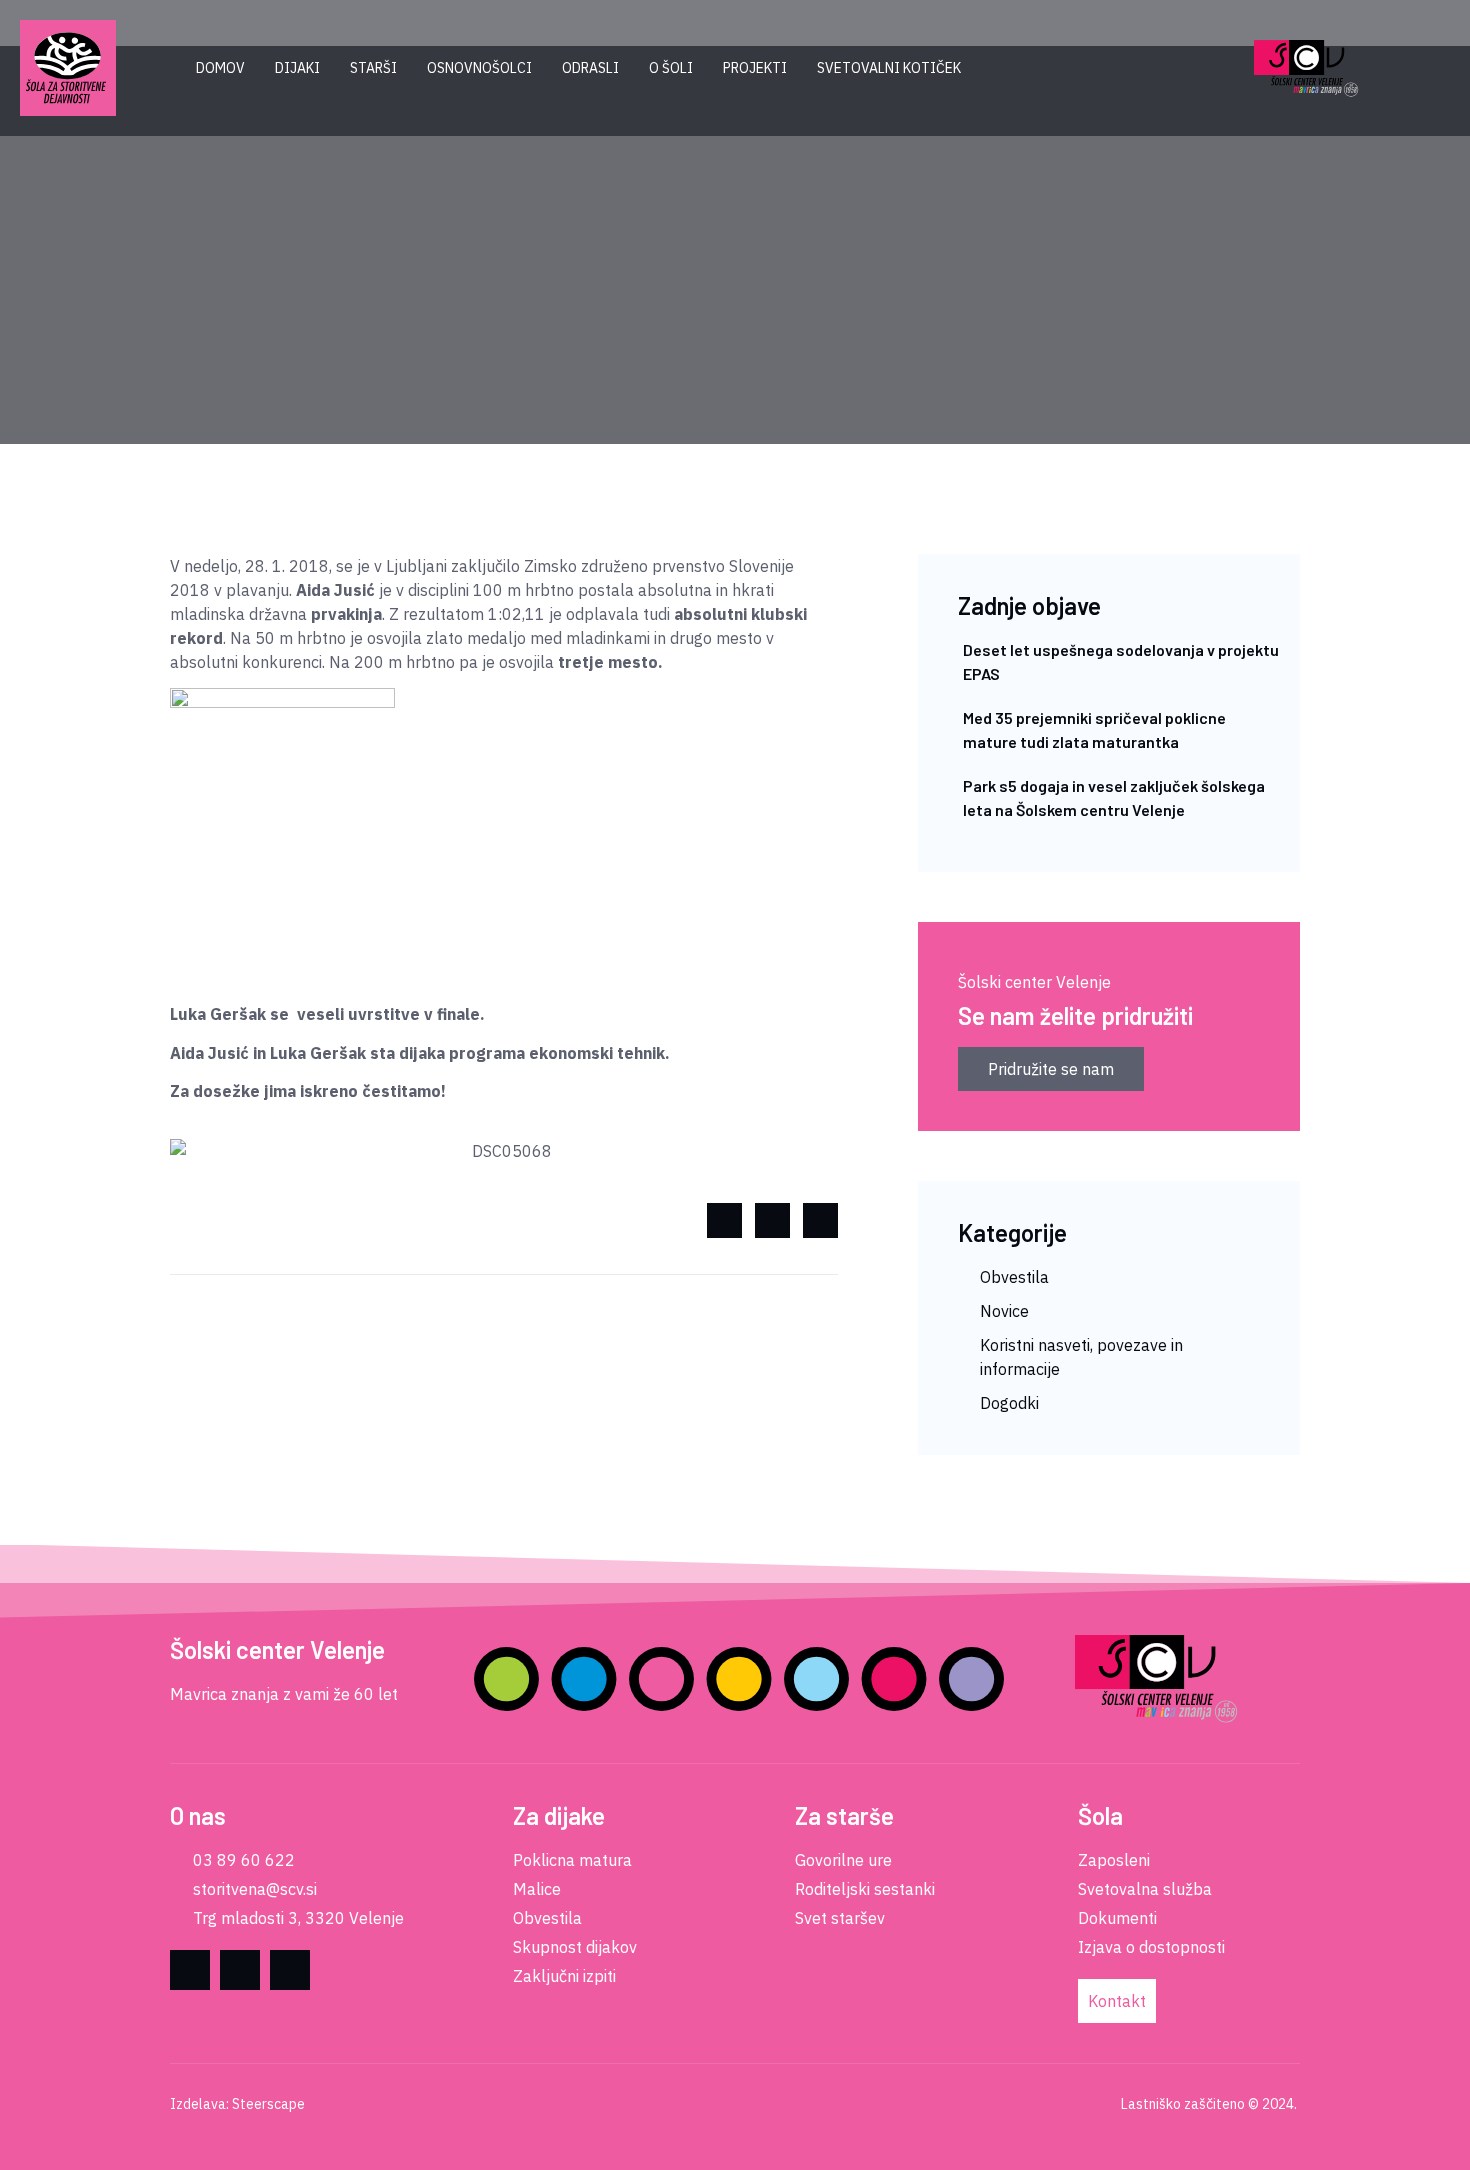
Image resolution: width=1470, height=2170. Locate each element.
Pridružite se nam (1051, 1069)
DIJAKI (297, 68)
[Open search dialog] (1194, 68)
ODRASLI (590, 68)
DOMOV (220, 68)
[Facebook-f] (190, 1970)
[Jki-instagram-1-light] (290, 1970)
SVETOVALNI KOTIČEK (889, 68)
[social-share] (724, 1220)
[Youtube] (240, 1970)
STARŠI (373, 68)
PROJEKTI (755, 68)
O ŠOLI (671, 68)
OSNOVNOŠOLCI (479, 68)
